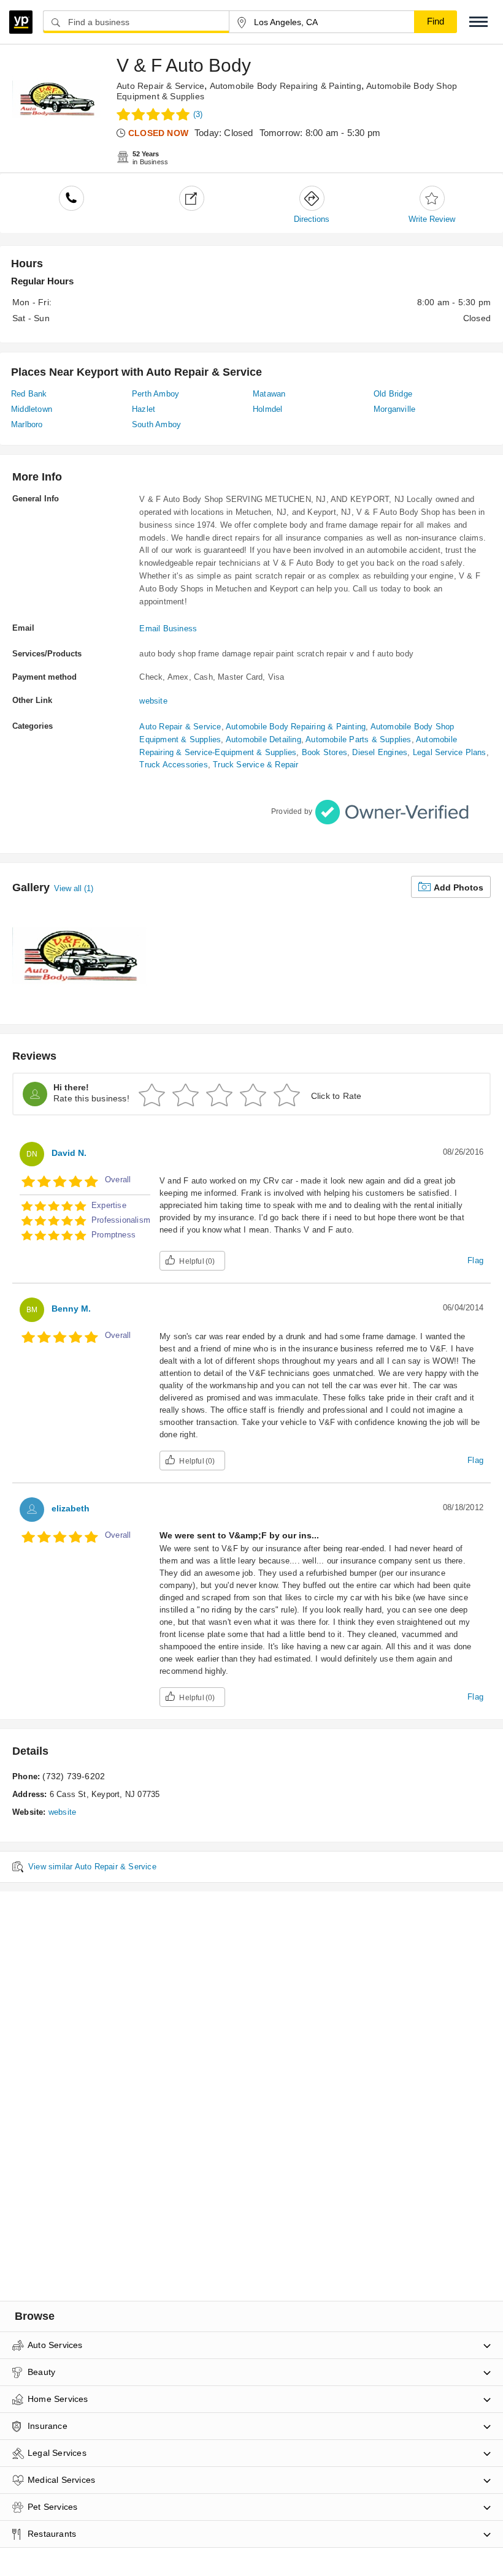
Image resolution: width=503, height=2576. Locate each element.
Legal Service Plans (450, 752)
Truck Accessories (173, 765)
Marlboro (27, 424)
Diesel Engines (380, 752)
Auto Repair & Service (160, 86)
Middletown (32, 409)
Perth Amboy (156, 394)
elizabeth (71, 1508)
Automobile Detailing (263, 739)
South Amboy (156, 424)
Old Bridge (393, 394)
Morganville (394, 409)
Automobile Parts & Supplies (358, 739)
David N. (69, 1153)
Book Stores (324, 752)
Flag (475, 1260)
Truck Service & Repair (255, 765)
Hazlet (144, 409)
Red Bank (29, 394)
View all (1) (74, 888)
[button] (478, 22)
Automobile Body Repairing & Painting (286, 86)
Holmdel (267, 409)
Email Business (168, 629)
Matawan (269, 394)
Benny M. (71, 1309)
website (153, 701)
